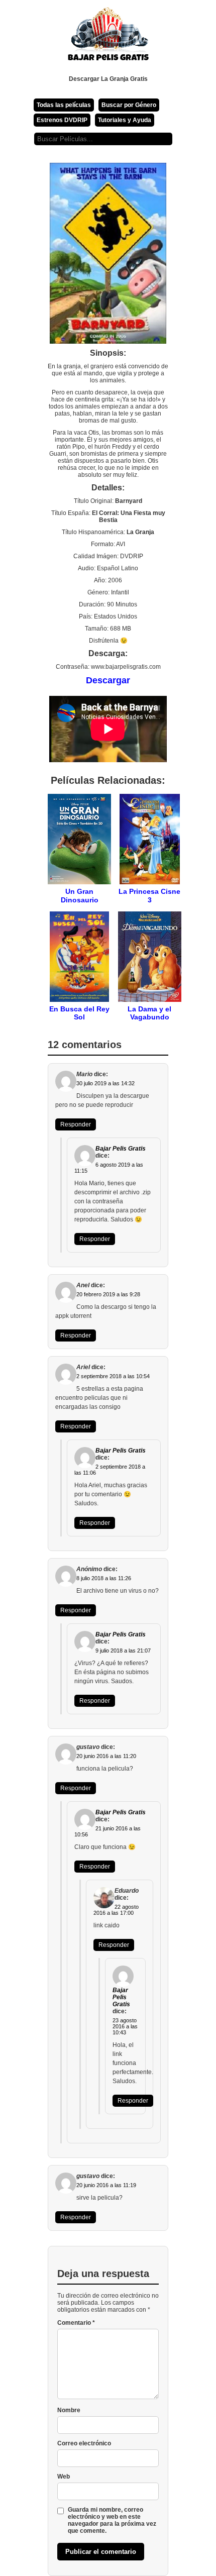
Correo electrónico (84, 2443)
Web (64, 2477)
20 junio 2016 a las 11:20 (106, 1756)
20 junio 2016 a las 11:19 (106, 2185)
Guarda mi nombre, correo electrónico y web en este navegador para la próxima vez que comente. (112, 2520)
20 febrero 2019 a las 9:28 (108, 1294)
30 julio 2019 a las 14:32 (105, 1083)
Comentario (76, 2323)
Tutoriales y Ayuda (125, 120)
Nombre (69, 2410)
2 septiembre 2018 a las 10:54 (113, 1376)
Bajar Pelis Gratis (121, 1149)
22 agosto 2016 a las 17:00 (116, 1910)
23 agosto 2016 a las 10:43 (125, 2026)
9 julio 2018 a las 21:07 (123, 1651)
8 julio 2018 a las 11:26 (104, 1578)
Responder (76, 1124)
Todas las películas (64, 105)
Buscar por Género (129, 105)
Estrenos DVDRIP (62, 120)
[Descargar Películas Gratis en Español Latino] (108, 38)
